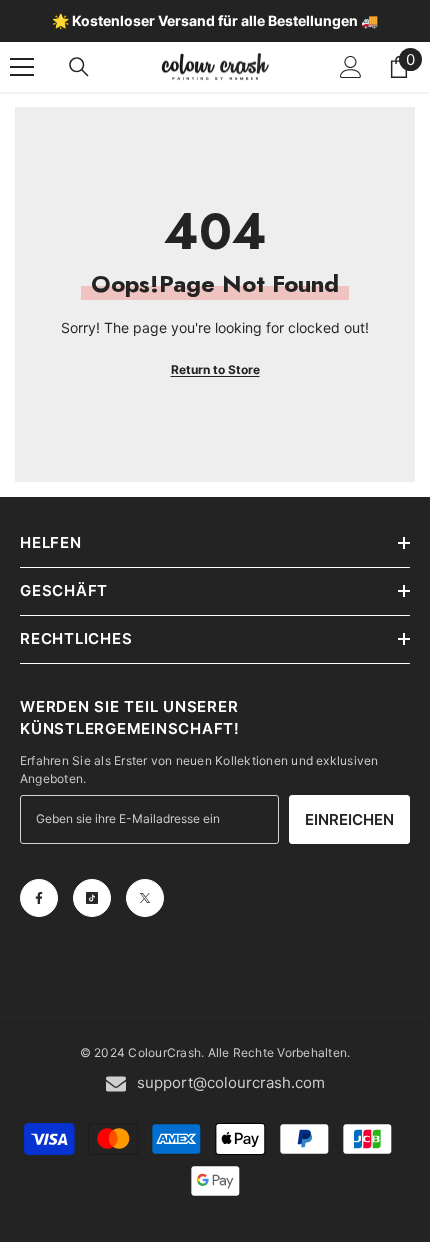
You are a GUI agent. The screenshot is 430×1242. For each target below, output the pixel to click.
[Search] (79, 67)
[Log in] (351, 67)
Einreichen (349, 819)
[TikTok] (92, 898)
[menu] (22, 67)
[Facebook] (39, 898)
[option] (215, 21)
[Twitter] (145, 898)
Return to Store (215, 369)
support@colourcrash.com (231, 1082)
